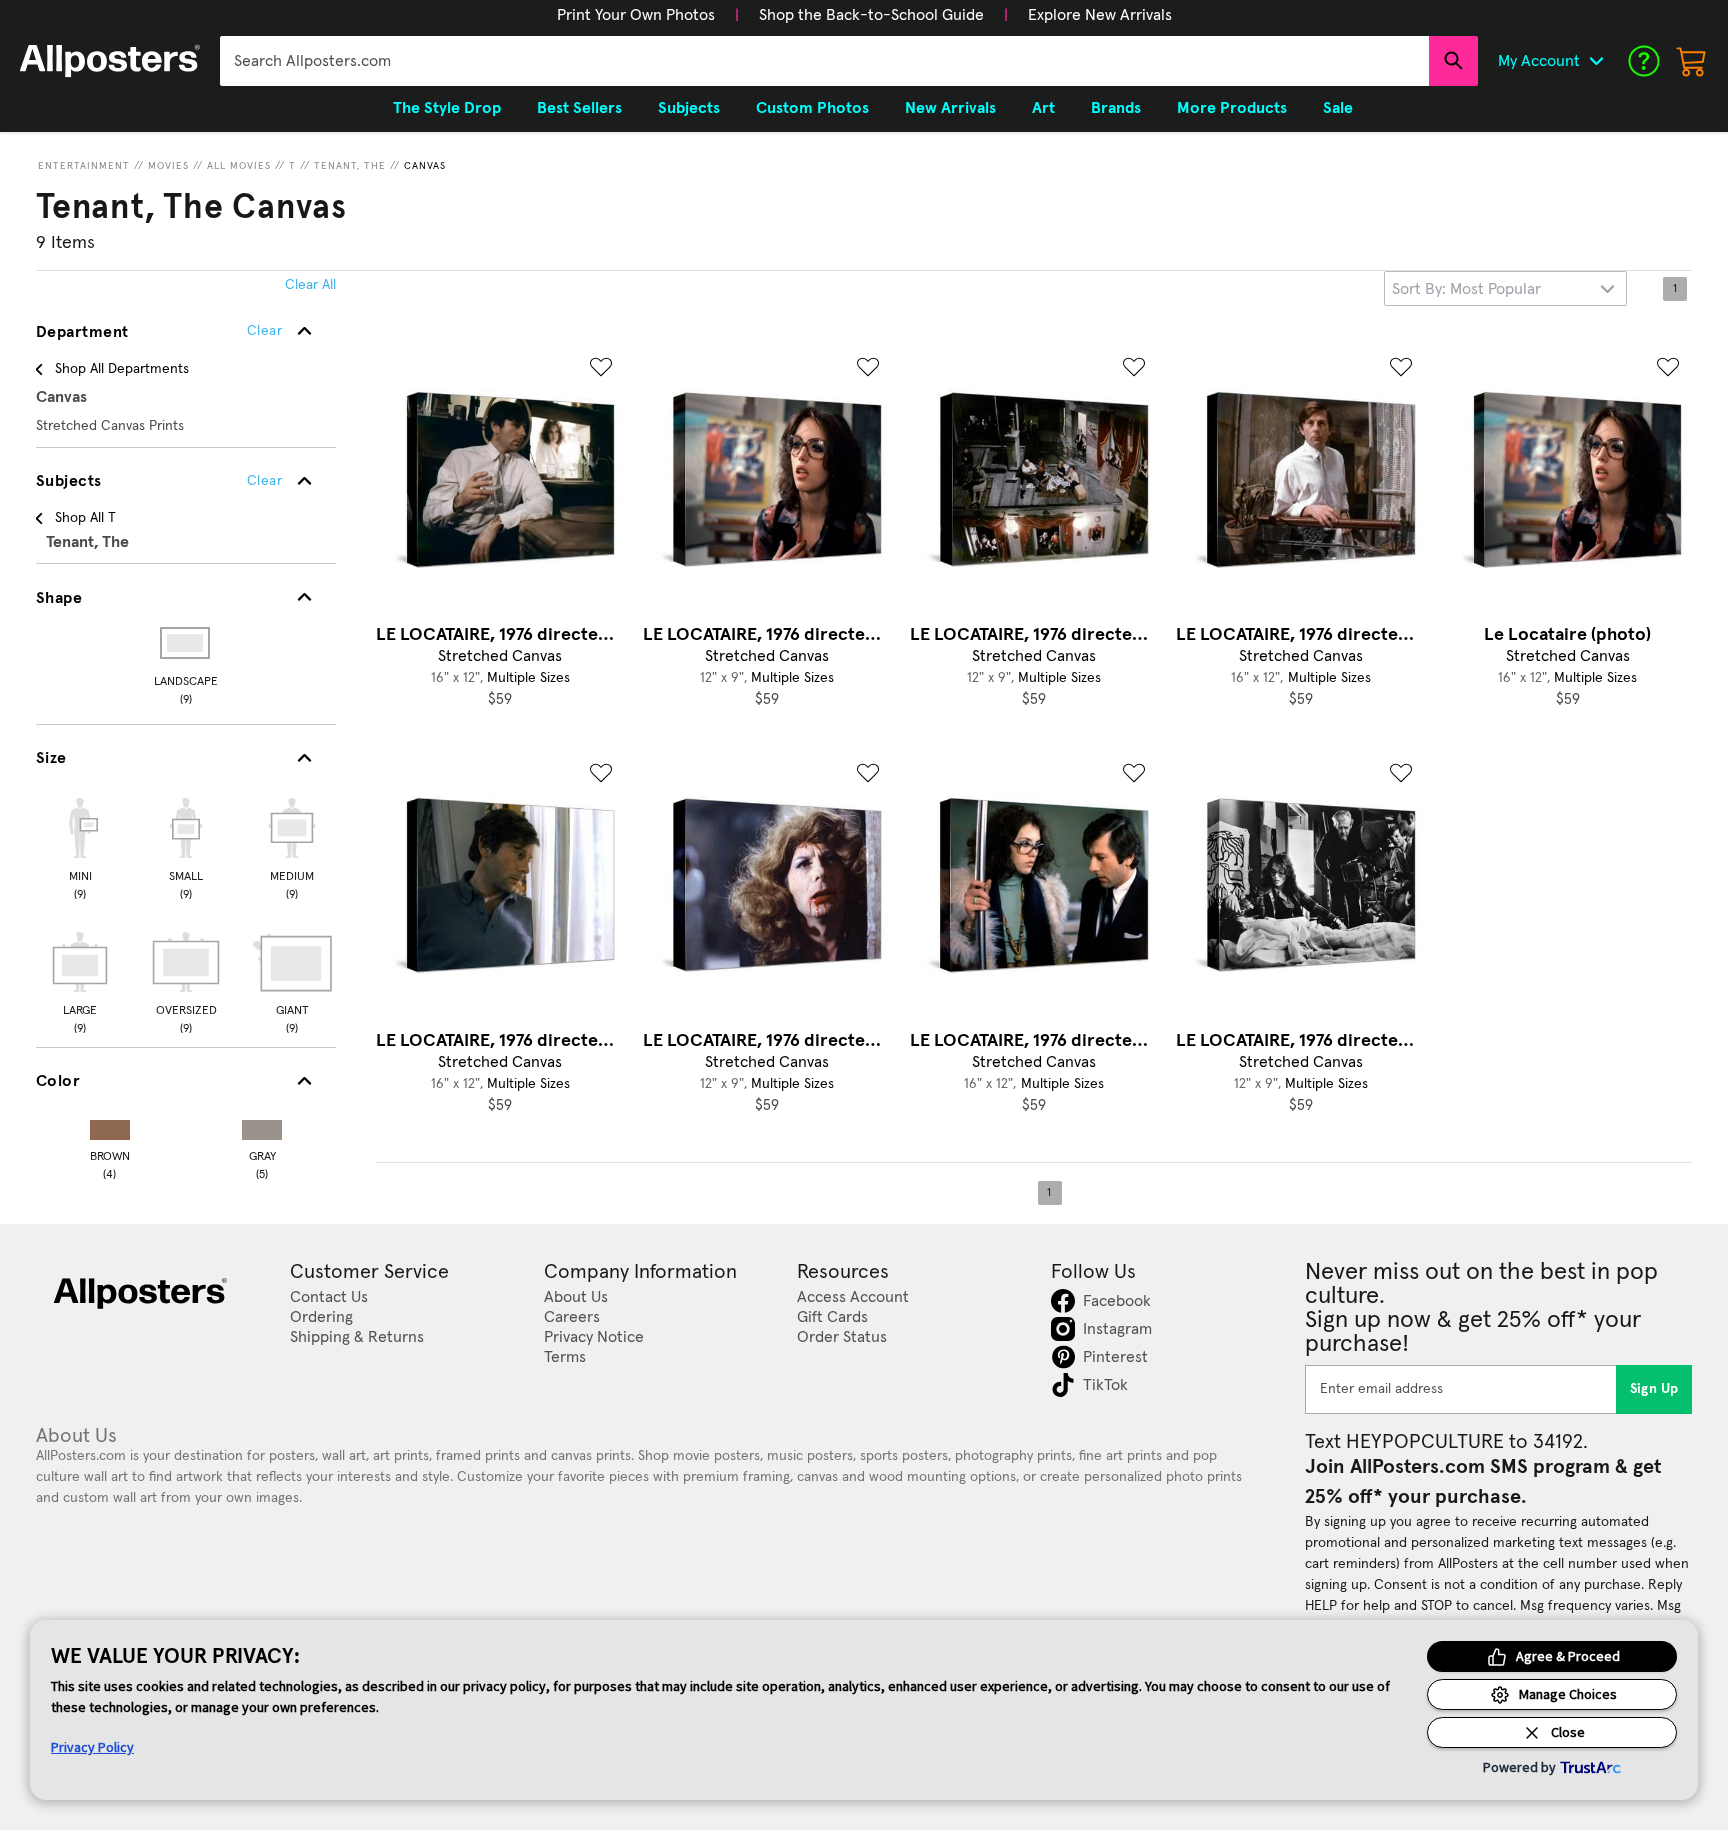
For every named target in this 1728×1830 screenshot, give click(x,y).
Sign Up (1654, 1389)
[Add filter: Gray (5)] (262, 1125)
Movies (168, 166)
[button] (636, 15)
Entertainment (84, 166)
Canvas (425, 166)
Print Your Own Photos (636, 15)
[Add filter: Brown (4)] (110, 1125)
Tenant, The (350, 166)
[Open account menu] (1596, 61)
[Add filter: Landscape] (186, 643)
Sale (1338, 108)
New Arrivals (950, 108)
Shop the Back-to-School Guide (871, 15)
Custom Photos (812, 108)
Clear (264, 481)
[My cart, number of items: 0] (1692, 61)
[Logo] (110, 61)
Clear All (310, 285)
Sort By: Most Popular (1466, 289)
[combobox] (824, 61)
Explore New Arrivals (1100, 15)
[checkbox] (80, 846)
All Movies (239, 166)
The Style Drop (447, 108)
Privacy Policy (92, 1747)
